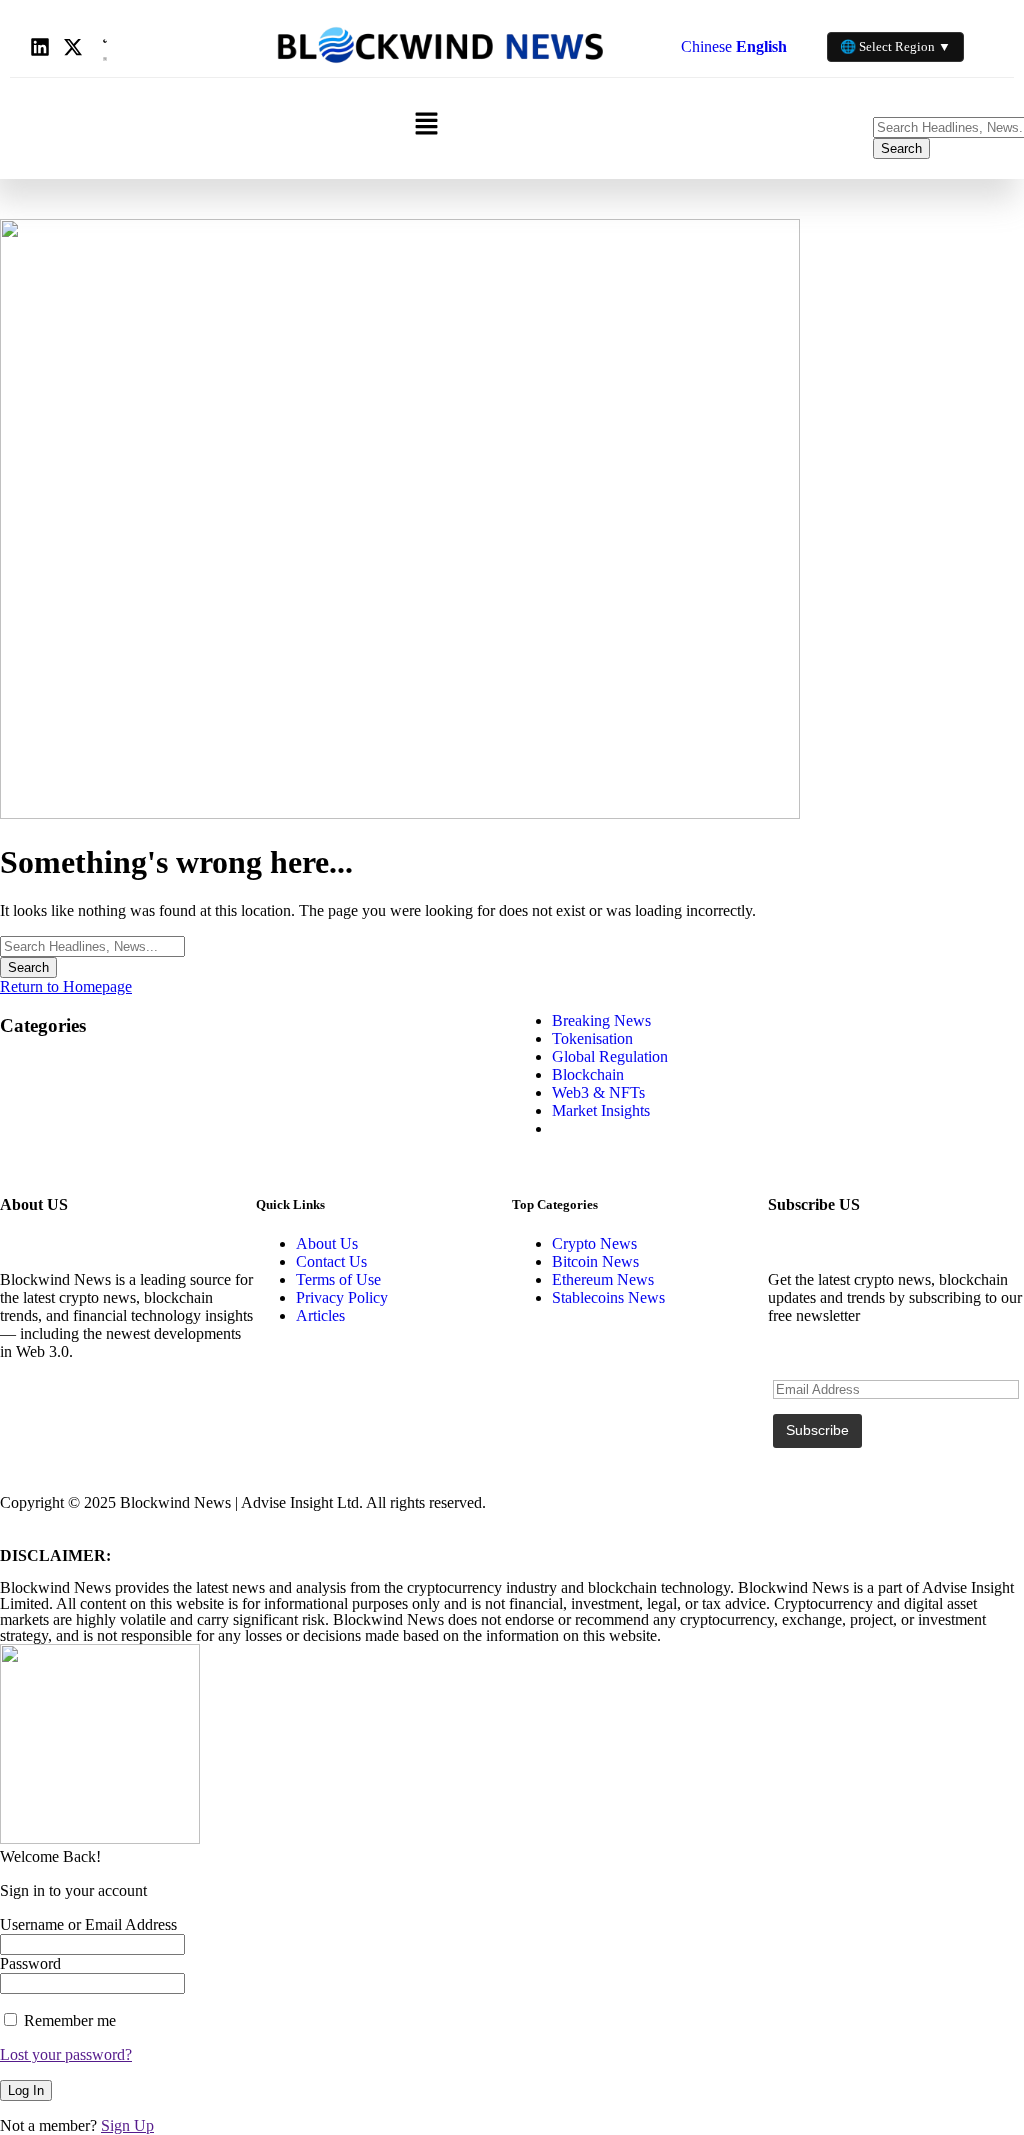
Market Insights (601, 1110)
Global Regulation (610, 1056)
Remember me (68, 2020)
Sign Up (127, 2125)
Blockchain (588, 1074)
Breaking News (601, 1020)
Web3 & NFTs (598, 1092)
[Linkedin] (40, 47)
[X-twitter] (73, 47)
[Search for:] (92, 945)
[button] (426, 125)
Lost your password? (66, 2054)
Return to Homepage (66, 986)
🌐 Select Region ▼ (895, 46)
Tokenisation (592, 1038)
